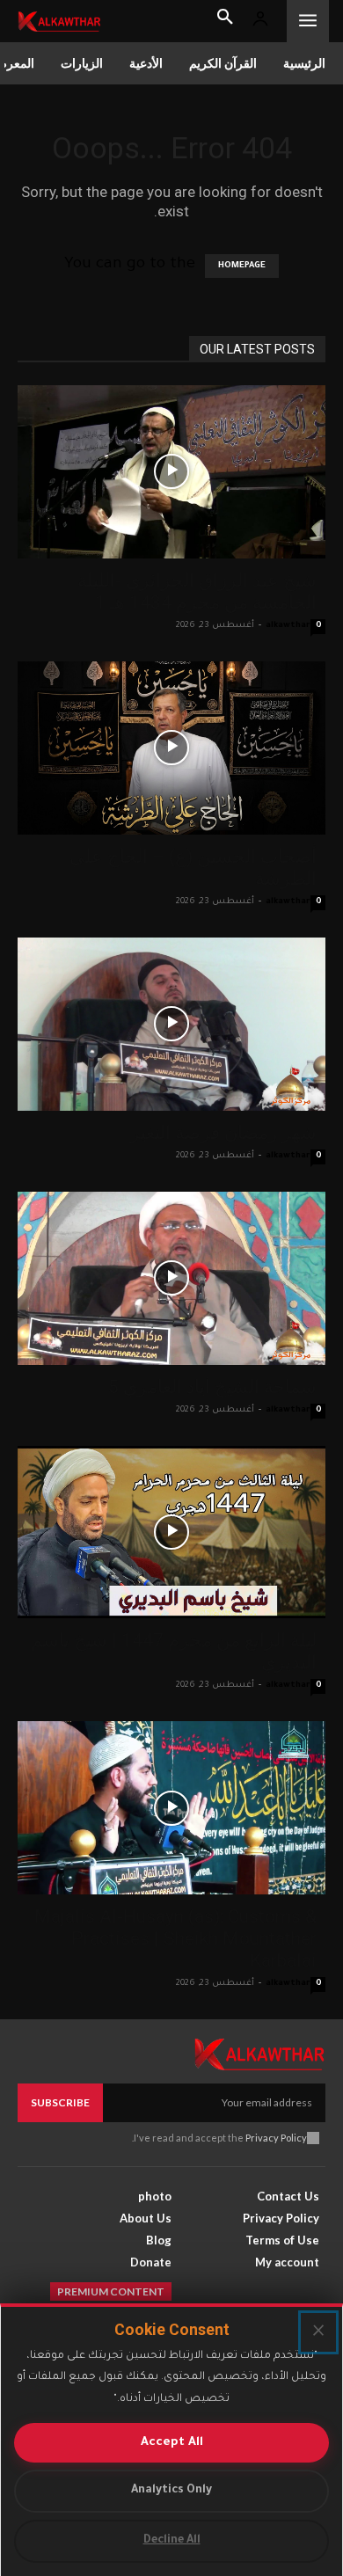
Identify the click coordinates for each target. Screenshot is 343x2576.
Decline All (172, 2541)
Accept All (172, 2443)
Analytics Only (171, 2491)
